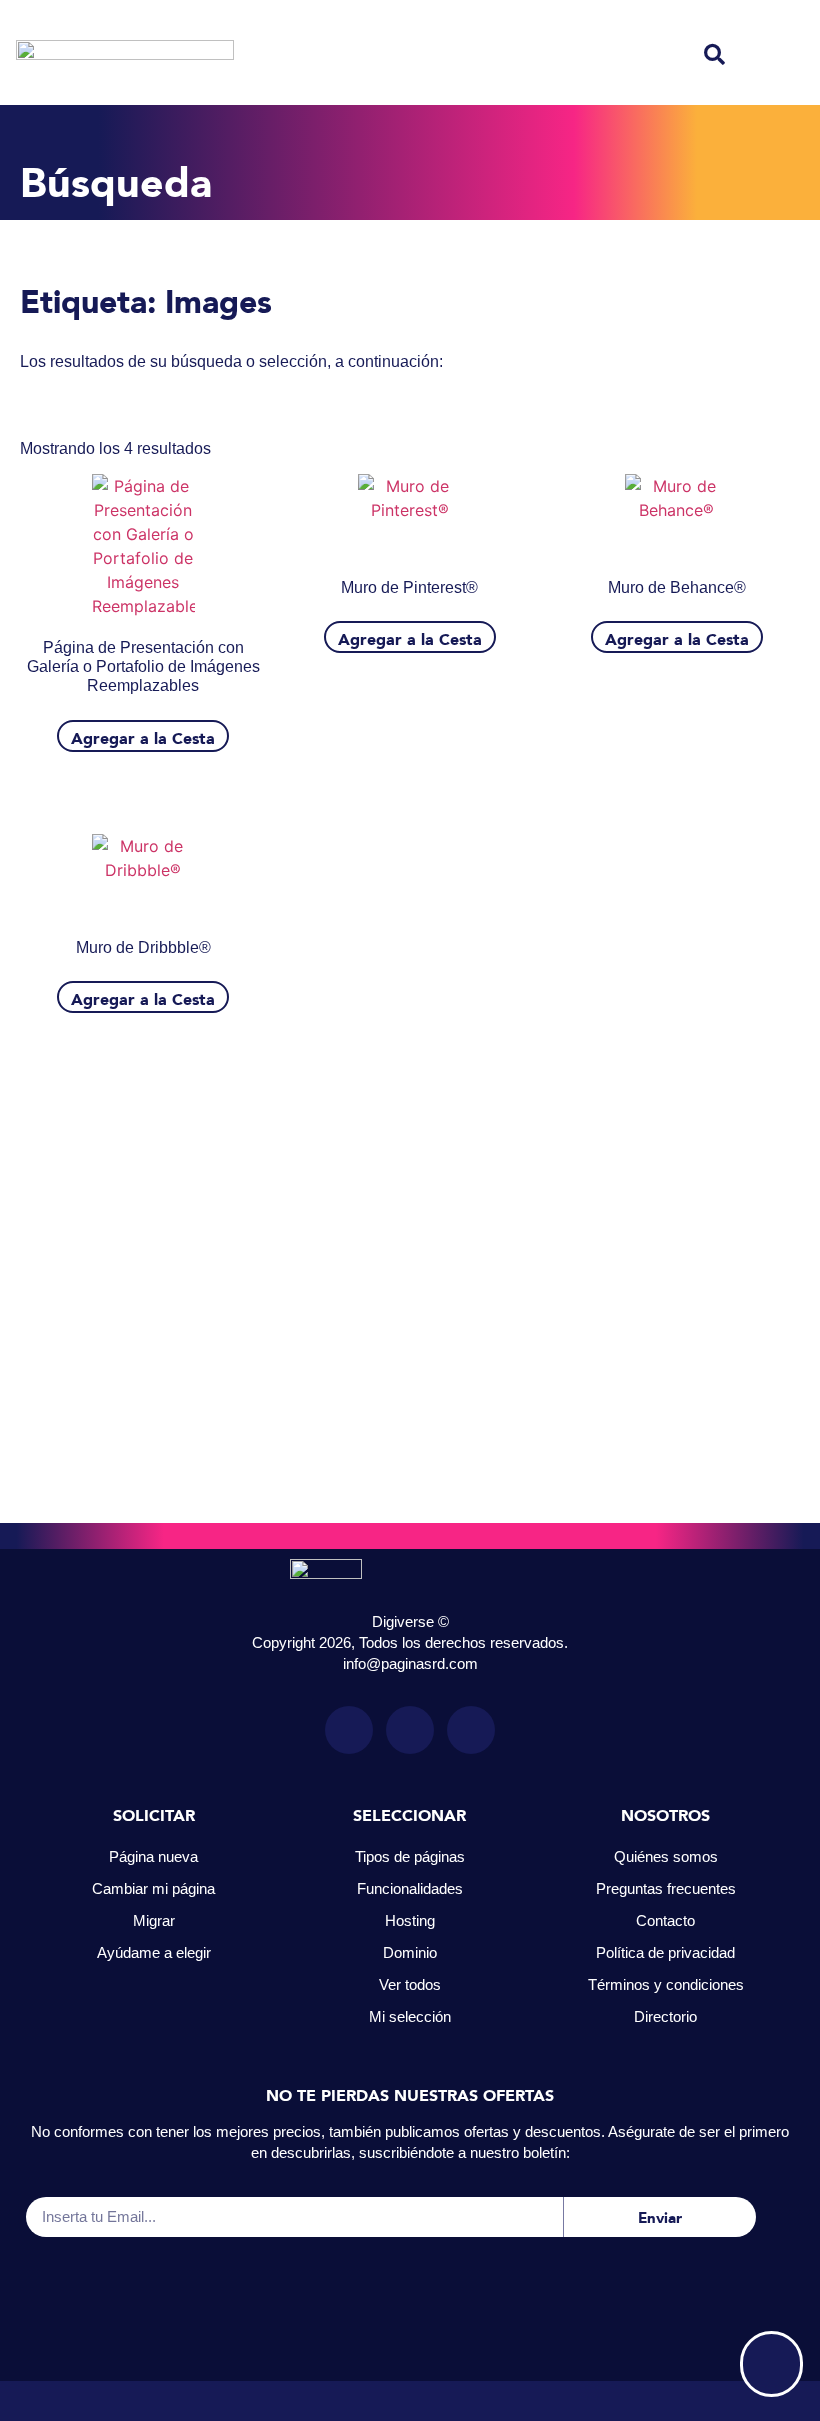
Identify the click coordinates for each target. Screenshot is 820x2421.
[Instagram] (349, 1730)
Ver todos (410, 1984)
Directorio (665, 2016)
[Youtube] (471, 1730)
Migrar (154, 1920)
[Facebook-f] (410, 1730)
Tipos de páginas (410, 1856)
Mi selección (410, 2016)
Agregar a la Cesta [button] (143, 736)
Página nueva (153, 1856)
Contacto (665, 1920)
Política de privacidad (665, 1952)
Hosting (410, 1920)
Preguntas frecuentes (666, 1888)
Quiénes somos (666, 1856)
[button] (714, 54)
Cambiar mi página (153, 1888)
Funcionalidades (410, 1888)
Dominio (410, 1952)
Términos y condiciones (666, 1984)
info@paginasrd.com (410, 1663)
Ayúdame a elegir (154, 1952)
